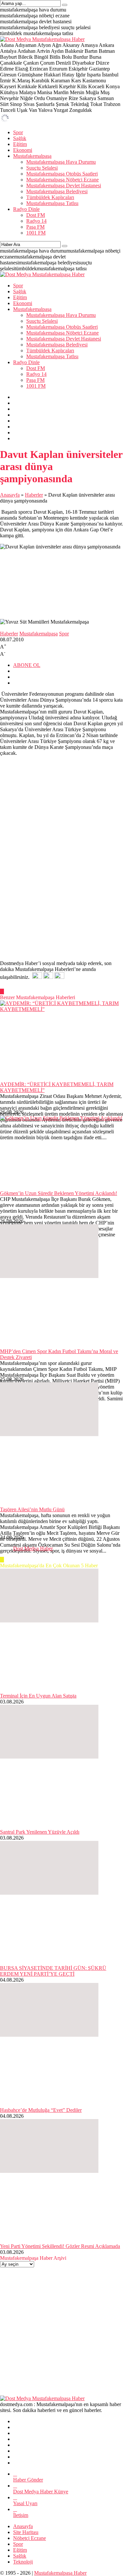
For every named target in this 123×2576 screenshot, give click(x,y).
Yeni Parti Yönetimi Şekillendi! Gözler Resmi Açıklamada (60, 2246)
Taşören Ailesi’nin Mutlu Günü (32, 1509)
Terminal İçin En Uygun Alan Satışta (38, 1696)
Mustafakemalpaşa (39, 634)
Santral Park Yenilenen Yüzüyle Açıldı (40, 1832)
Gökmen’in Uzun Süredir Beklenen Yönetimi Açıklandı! (59, 1193)
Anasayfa (10, 495)
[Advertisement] (61, 892)
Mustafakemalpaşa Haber (60, 2573)
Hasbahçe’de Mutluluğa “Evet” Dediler (41, 2110)
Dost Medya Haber (33, 1548)
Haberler (34, 495)
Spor (64, 634)
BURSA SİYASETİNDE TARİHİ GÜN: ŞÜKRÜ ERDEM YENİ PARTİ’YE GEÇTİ (53, 1971)
